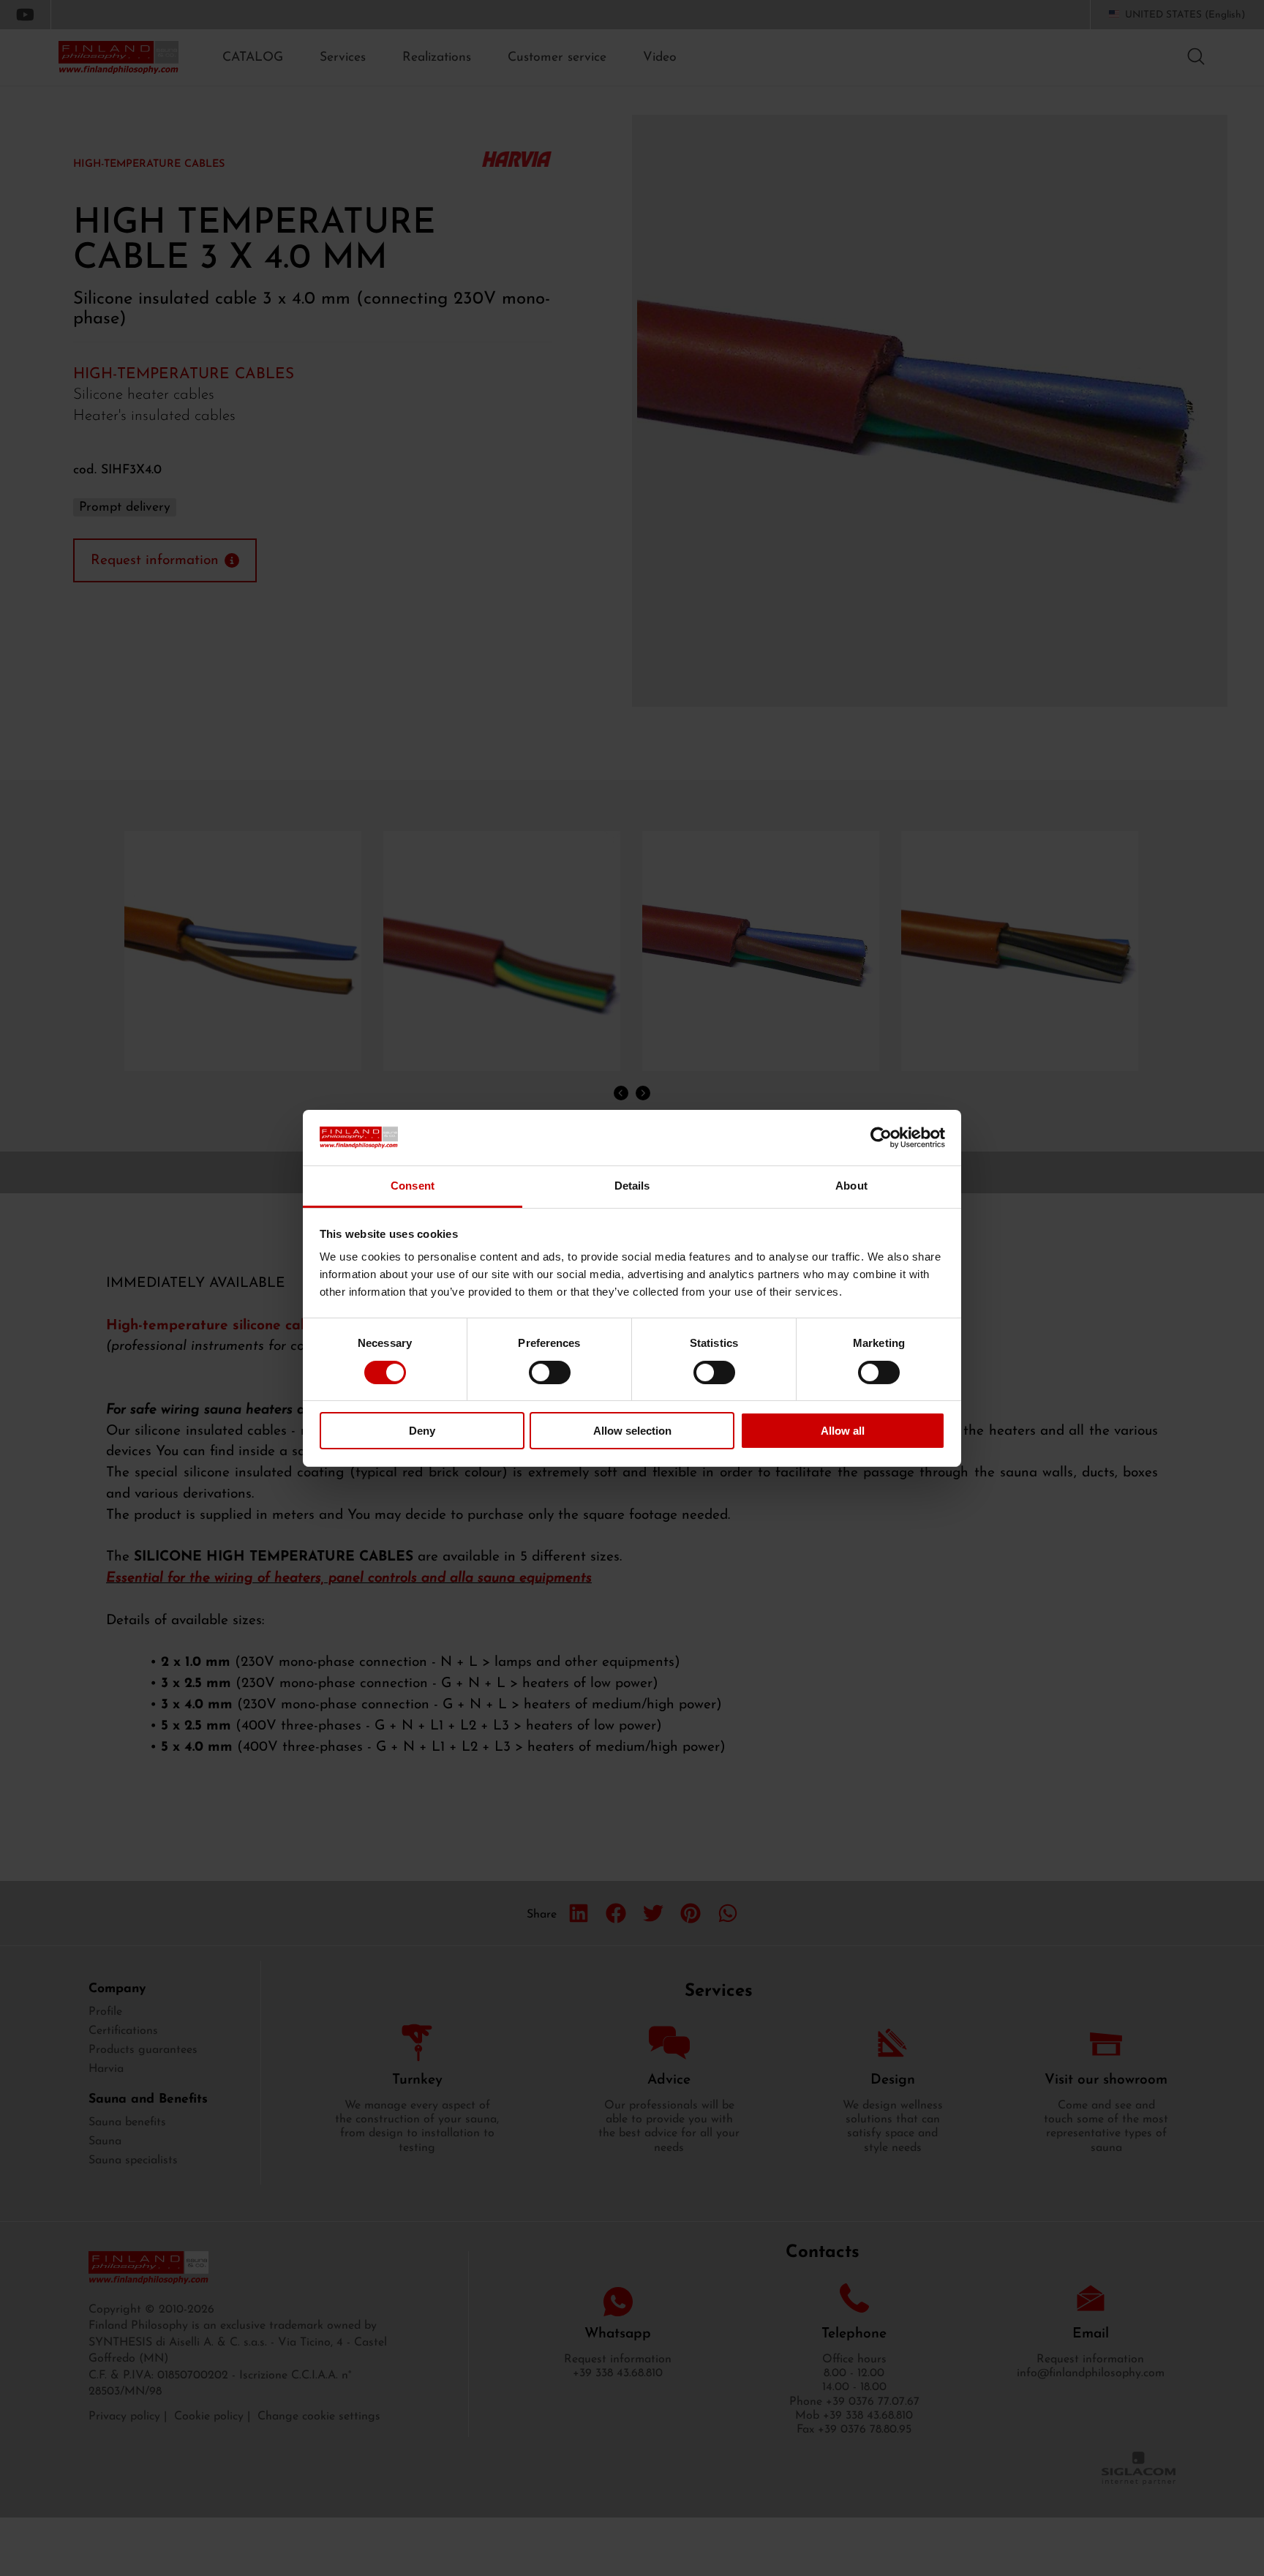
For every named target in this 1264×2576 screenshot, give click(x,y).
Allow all (843, 1431)
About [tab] (851, 1186)
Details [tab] (632, 1186)
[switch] (550, 1373)
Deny (422, 1431)
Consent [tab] (413, 1186)
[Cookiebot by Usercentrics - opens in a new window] (881, 1138)
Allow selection (632, 1431)
